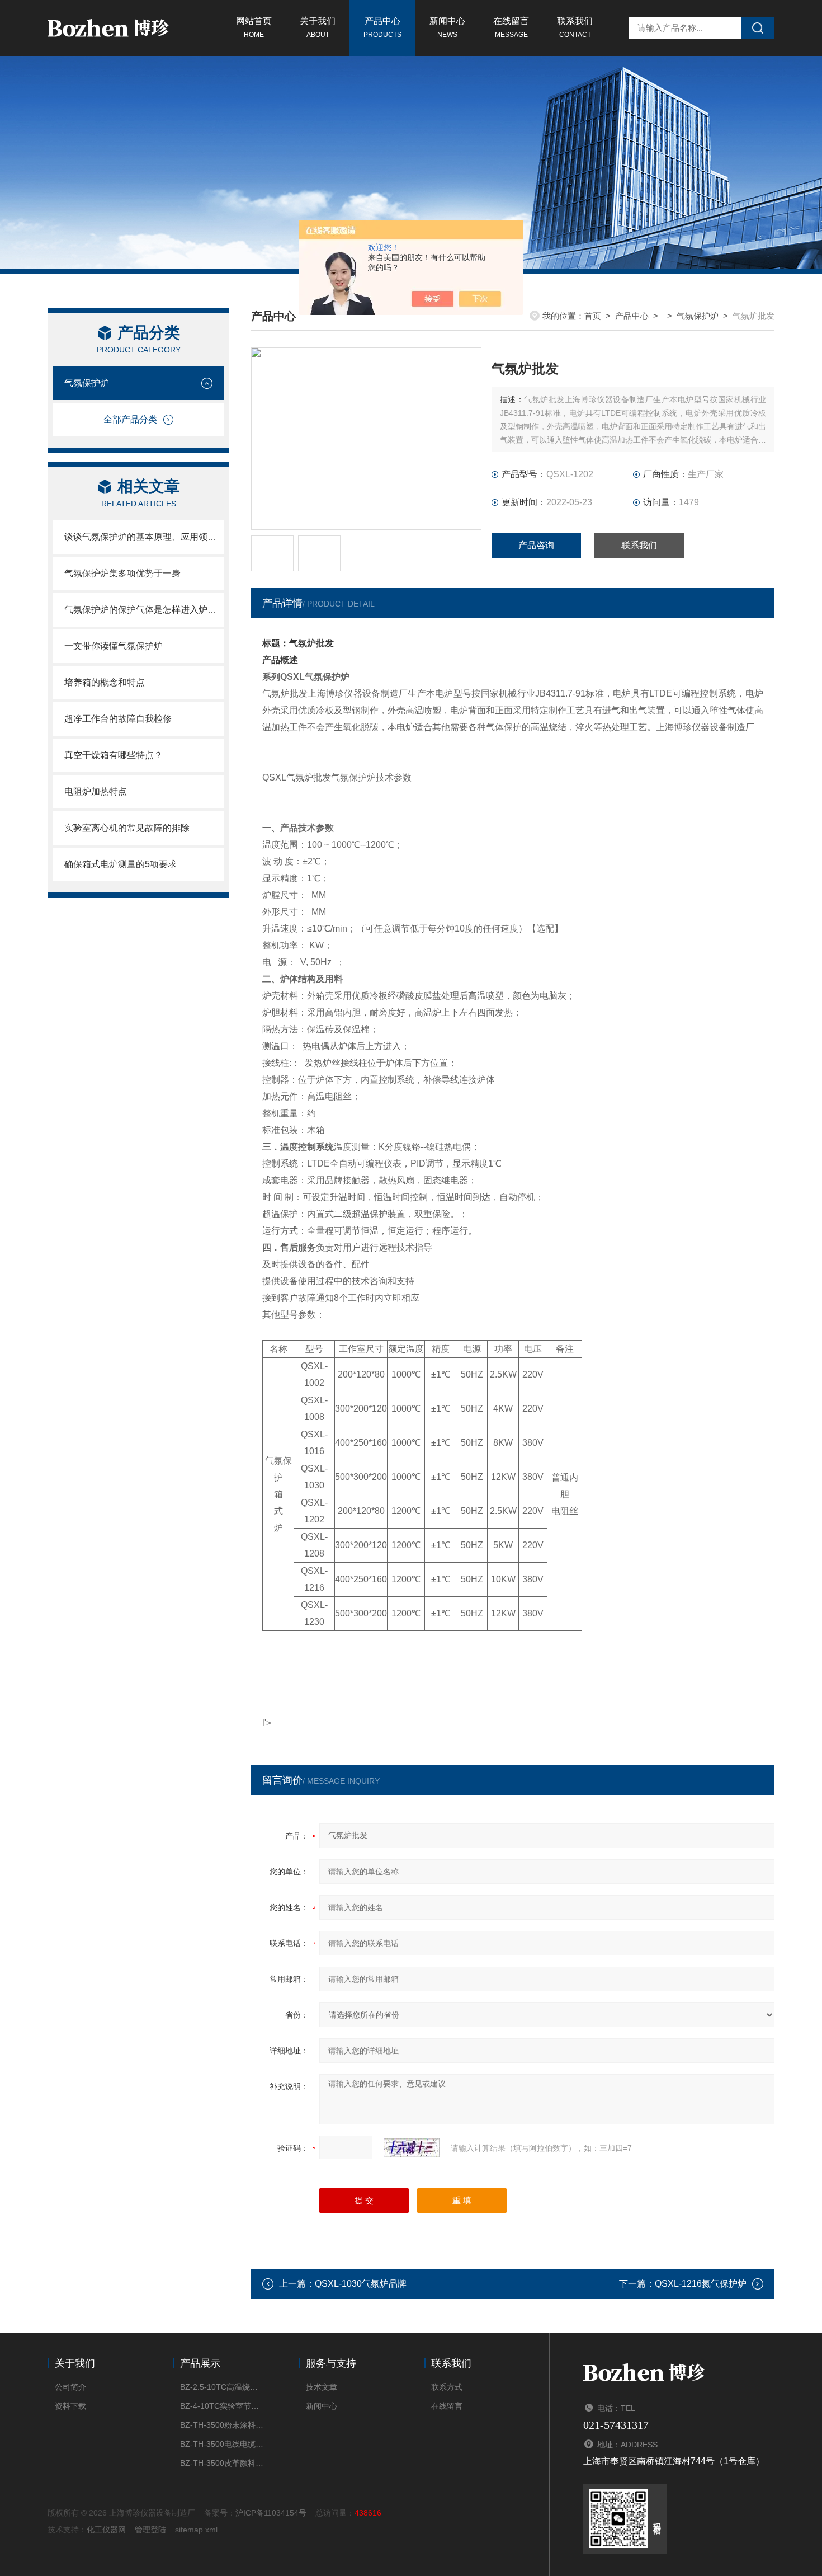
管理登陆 (150, 2530)
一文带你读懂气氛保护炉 (114, 646)
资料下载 (70, 2406)
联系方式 (447, 2387)
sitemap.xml (196, 2530)
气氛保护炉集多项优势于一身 (122, 573)
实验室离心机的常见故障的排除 (127, 828)
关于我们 (318, 27)
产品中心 (382, 27)
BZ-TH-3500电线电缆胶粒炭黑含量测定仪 (222, 2444)
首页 (593, 316)
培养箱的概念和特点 (105, 682)
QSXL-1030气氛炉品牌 (361, 2284)
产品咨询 (536, 545)
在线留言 (511, 27)
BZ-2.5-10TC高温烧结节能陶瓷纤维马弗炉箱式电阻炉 (222, 2387)
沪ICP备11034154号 (271, 2513)
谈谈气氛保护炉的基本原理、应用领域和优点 (144, 537)
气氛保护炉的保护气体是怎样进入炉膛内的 (144, 610)
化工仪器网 (106, 2530)
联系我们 (575, 27)
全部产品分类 (130, 419)
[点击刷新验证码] (412, 2148)
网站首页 (254, 27)
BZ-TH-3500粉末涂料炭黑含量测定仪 (222, 2425)
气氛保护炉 (87, 383)
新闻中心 (447, 27)
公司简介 (70, 2387)
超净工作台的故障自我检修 (118, 719)
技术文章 (322, 2387)
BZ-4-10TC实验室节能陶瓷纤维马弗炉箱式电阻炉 (222, 2406)
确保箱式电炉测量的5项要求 (121, 864)
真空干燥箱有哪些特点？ (114, 755)
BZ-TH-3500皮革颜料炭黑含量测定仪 (222, 2463)
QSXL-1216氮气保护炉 (701, 2284)
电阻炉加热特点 (96, 791)
